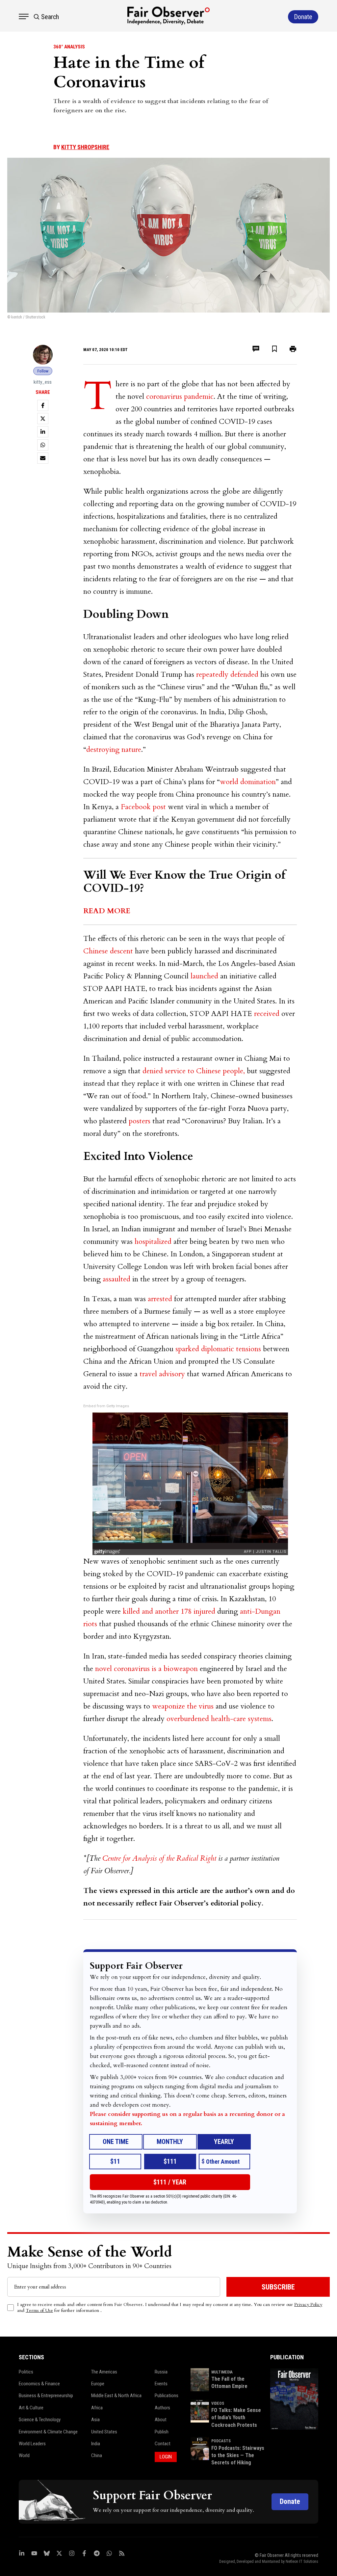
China (97, 2455)
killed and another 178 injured (169, 1611)
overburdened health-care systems (219, 1719)
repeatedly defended (227, 674)
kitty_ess (43, 382)
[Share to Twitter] (43, 419)
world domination (248, 782)
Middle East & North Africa (116, 2396)
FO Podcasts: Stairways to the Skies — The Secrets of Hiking (238, 2455)
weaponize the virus (183, 1706)
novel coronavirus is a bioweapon (147, 1669)
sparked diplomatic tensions (218, 1349)
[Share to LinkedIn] (43, 432)
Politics (26, 2372)
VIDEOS (218, 2403)
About (161, 2420)
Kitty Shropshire (85, 147)
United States (104, 2432)
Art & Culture (31, 2408)
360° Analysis (69, 47)
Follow (43, 371)
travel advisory (162, 1374)
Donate (290, 2501)
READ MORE (107, 911)
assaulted (117, 1279)
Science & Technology (40, 2420)
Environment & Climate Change (48, 2432)
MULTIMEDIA (222, 2372)
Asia (95, 2420)
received (267, 1014)
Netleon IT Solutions (302, 2562)
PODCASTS (221, 2441)
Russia (161, 2372)
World (24, 2455)
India (96, 2444)
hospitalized (153, 1242)
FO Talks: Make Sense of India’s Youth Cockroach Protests (236, 2418)
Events (161, 2384)
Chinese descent (108, 951)
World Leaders (32, 2444)
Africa (97, 2408)
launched (204, 976)
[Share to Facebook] (43, 405)
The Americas (104, 2372)
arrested (160, 1299)
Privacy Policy (308, 2304)
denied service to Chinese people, (194, 1071)
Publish (162, 2432)
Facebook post (143, 807)
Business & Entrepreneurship (46, 2396)
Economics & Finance (39, 2384)
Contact (163, 2444)
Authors (162, 2408)
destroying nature (114, 750)
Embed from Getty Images (106, 1406)
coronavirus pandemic (180, 397)
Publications (167, 2396)
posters (140, 1121)
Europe (98, 2384)
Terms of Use (39, 2310)
